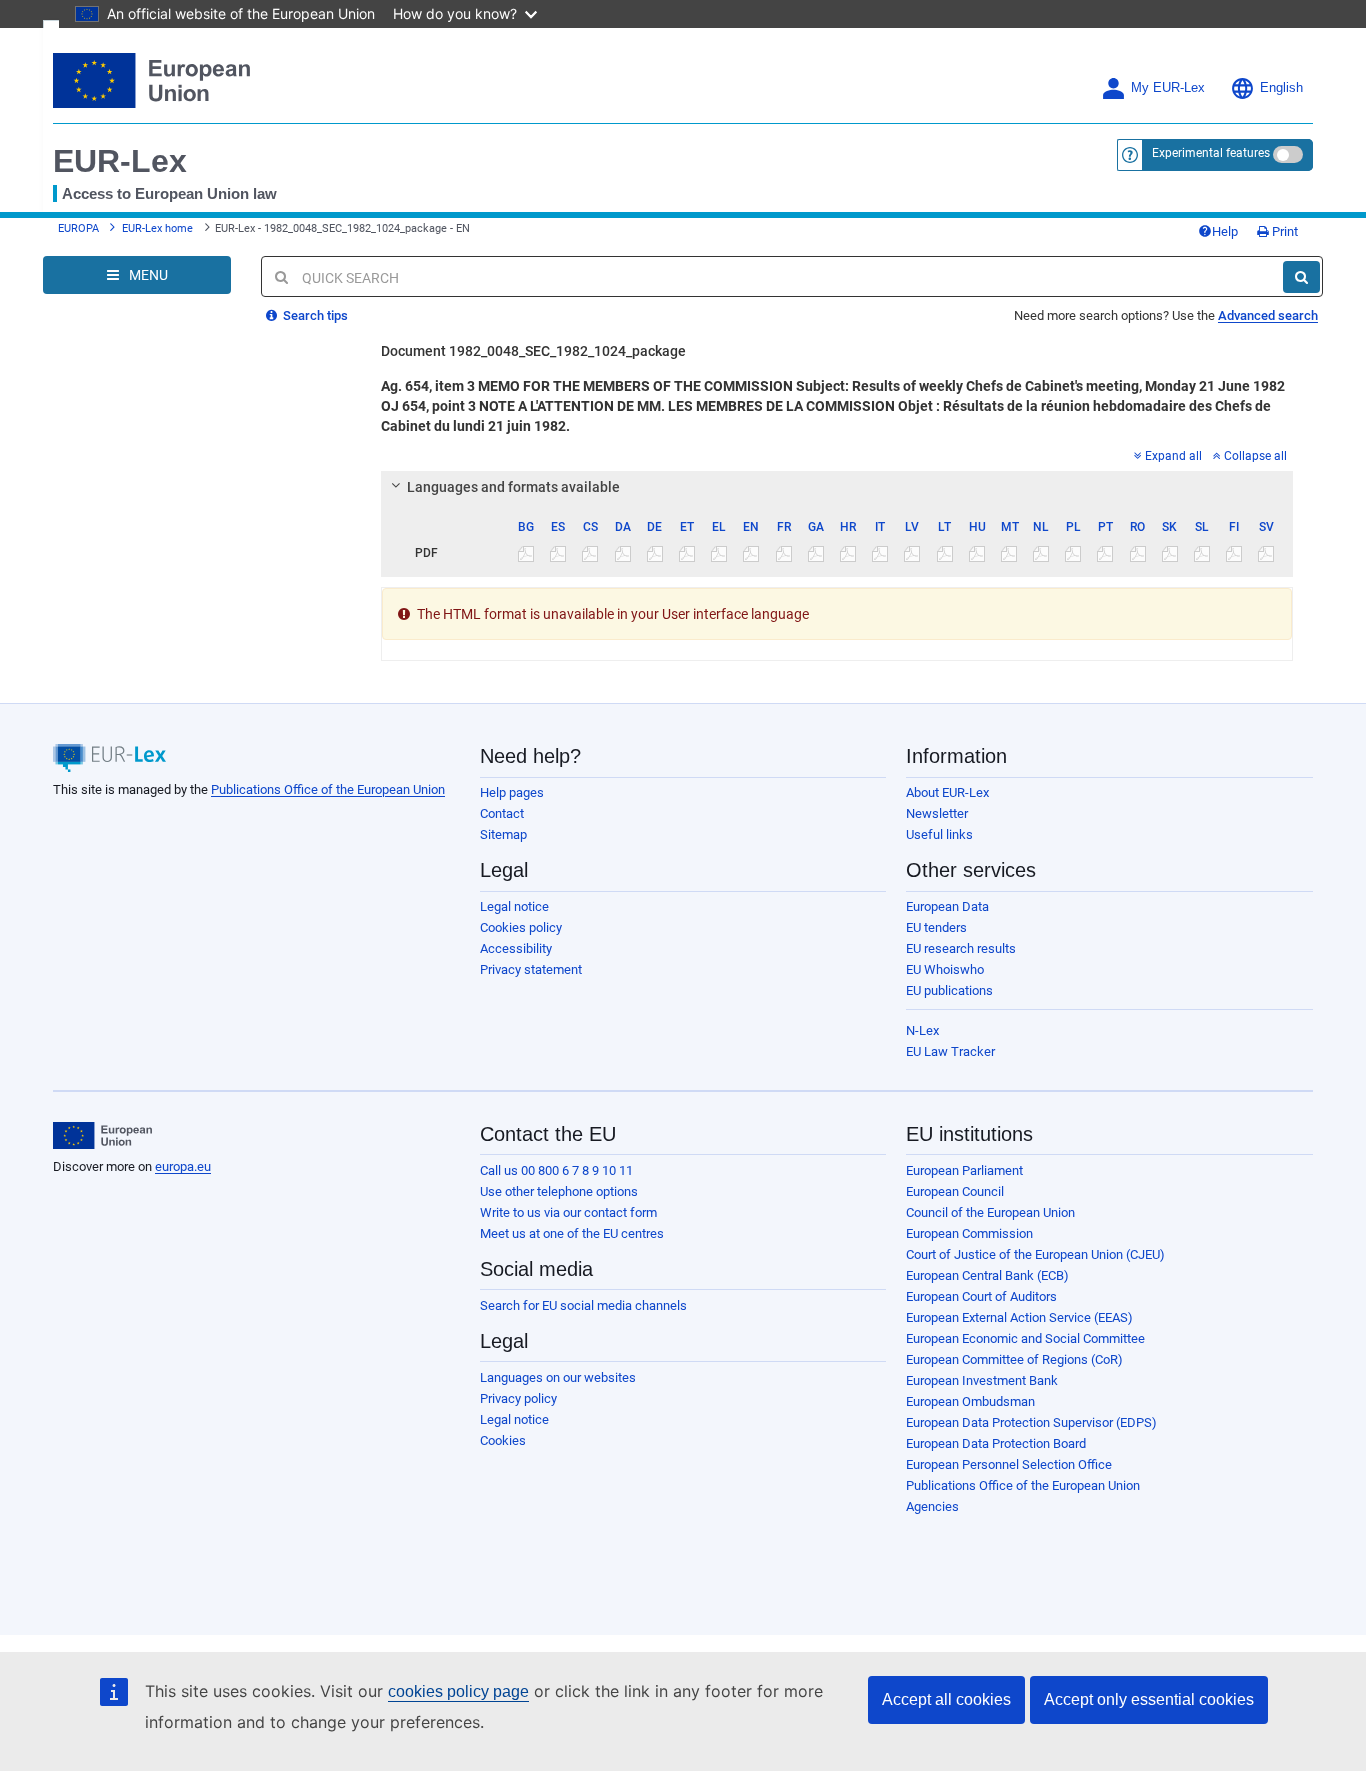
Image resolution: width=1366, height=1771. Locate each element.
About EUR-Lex (947, 792)
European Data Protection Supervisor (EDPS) (1031, 1422)
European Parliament (964, 1170)
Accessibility (516, 948)
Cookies (503, 1440)
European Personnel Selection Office (1009, 1464)
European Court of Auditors (981, 1296)
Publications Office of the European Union (328, 789)
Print (1283, 231)
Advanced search (1268, 315)
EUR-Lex (120, 161)
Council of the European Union (990, 1212)
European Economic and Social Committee (1025, 1338)
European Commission (969, 1233)
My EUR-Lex (1168, 88)
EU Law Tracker (950, 1051)
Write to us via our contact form (568, 1212)
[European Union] (102, 1136)
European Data (947, 906)
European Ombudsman (970, 1401)
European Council (955, 1191)
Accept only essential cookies (1149, 1699)
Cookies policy (521, 927)
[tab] (837, 487)
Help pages (512, 792)
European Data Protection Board (996, 1443)
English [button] (1281, 88)
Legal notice (514, 906)
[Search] (1301, 277)
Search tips (314, 315)
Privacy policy (518, 1398)
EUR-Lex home (157, 228)
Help (1225, 231)
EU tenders (936, 927)
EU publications (949, 990)
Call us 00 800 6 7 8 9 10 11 (556, 1170)
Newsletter (937, 813)
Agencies (932, 1506)
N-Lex (922, 1030)
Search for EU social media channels (583, 1305)
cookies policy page (458, 1691)
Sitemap (503, 834)
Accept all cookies (946, 1699)
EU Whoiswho (945, 969)
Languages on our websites (558, 1377)
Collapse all (1255, 456)
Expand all (1173, 456)
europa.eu (183, 1166)
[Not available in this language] (526, 553)
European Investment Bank (982, 1380)
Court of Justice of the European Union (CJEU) (1035, 1254)
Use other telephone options (559, 1191)
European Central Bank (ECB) (987, 1275)
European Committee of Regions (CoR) (1014, 1359)
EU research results (961, 948)
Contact (502, 813)
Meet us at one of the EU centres (572, 1233)
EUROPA (78, 228)
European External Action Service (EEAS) (1019, 1317)
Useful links (939, 834)
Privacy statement (531, 969)
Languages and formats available (513, 487)
